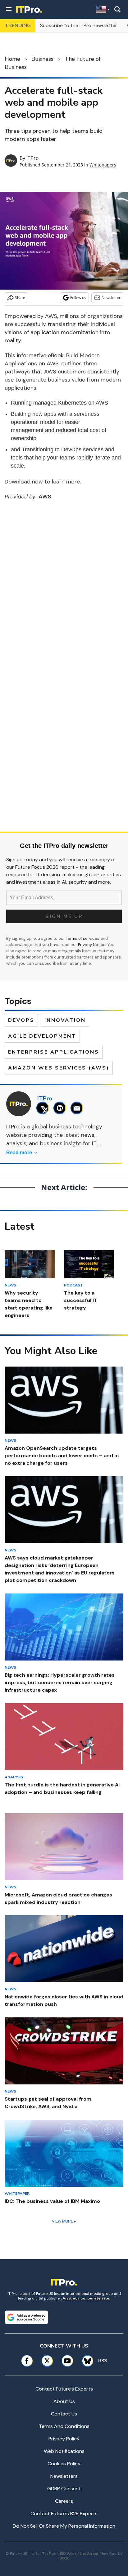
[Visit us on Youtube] (67, 2361)
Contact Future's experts (64, 2389)
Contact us (64, 2414)
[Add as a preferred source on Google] (26, 2317)
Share (20, 298)
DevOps (21, 1020)
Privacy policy (64, 2439)
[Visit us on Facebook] (27, 2361)
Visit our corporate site (86, 2298)
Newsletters (64, 2476)
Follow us (78, 298)
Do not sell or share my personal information (64, 2526)
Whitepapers (103, 165)
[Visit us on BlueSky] (85, 2361)
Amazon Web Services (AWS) (59, 1068)
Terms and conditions (64, 2426)
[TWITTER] (44, 1108)
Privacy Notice (92, 945)
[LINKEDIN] (61, 1108)
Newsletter (111, 298)
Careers (64, 2501)
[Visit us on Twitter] (47, 2361)
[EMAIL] (78, 1108)
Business (42, 59)
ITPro (33, 158)
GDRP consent (64, 2489)
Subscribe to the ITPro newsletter (79, 25)
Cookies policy (64, 2464)
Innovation (65, 1020)
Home (12, 59)
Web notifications (64, 2451)
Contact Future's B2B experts (64, 2514)
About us (64, 2401)
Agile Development (42, 1036)
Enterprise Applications (54, 1052)
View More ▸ (64, 2221)
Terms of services (83, 938)
